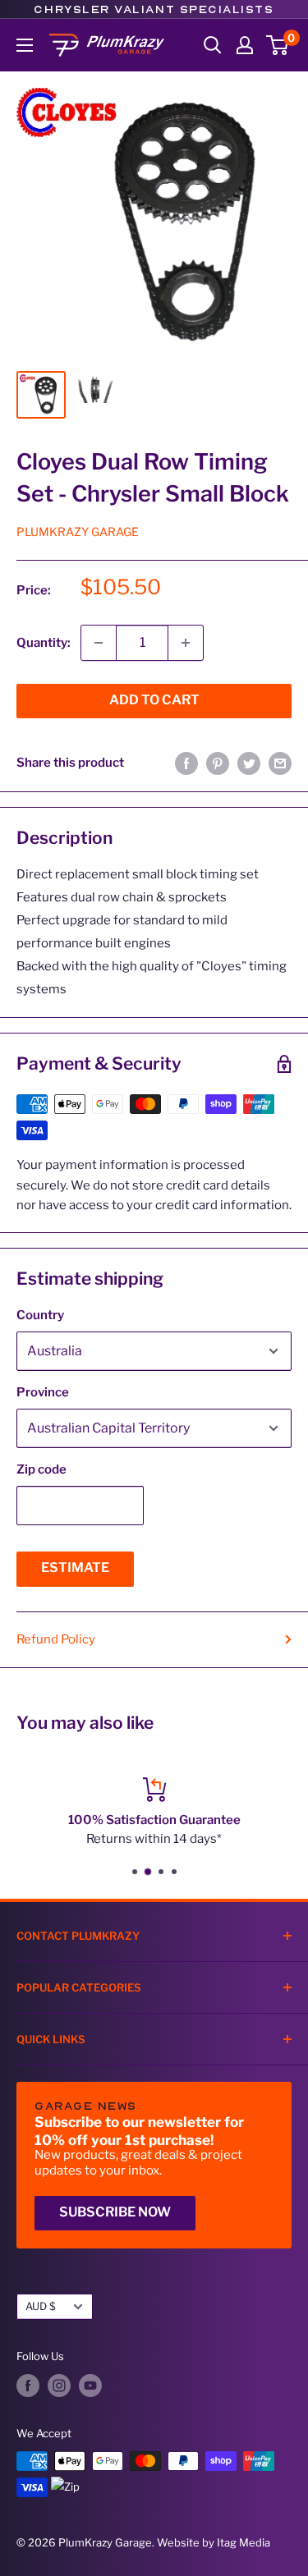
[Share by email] (280, 763)
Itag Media (244, 2542)
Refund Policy (56, 1639)
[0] (278, 45)
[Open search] (213, 45)
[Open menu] (25, 45)
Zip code (41, 1469)
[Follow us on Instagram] (59, 2386)
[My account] (245, 45)
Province (43, 1392)
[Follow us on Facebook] (28, 2386)
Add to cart (154, 700)
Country (40, 1315)
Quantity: (44, 643)
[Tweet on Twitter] (249, 763)
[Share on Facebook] (186, 763)
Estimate (75, 1568)
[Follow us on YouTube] (90, 2386)
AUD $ (41, 2306)
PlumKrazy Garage (78, 532)
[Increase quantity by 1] (186, 643)
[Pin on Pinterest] (218, 763)
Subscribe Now (115, 2212)
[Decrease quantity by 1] (99, 643)
